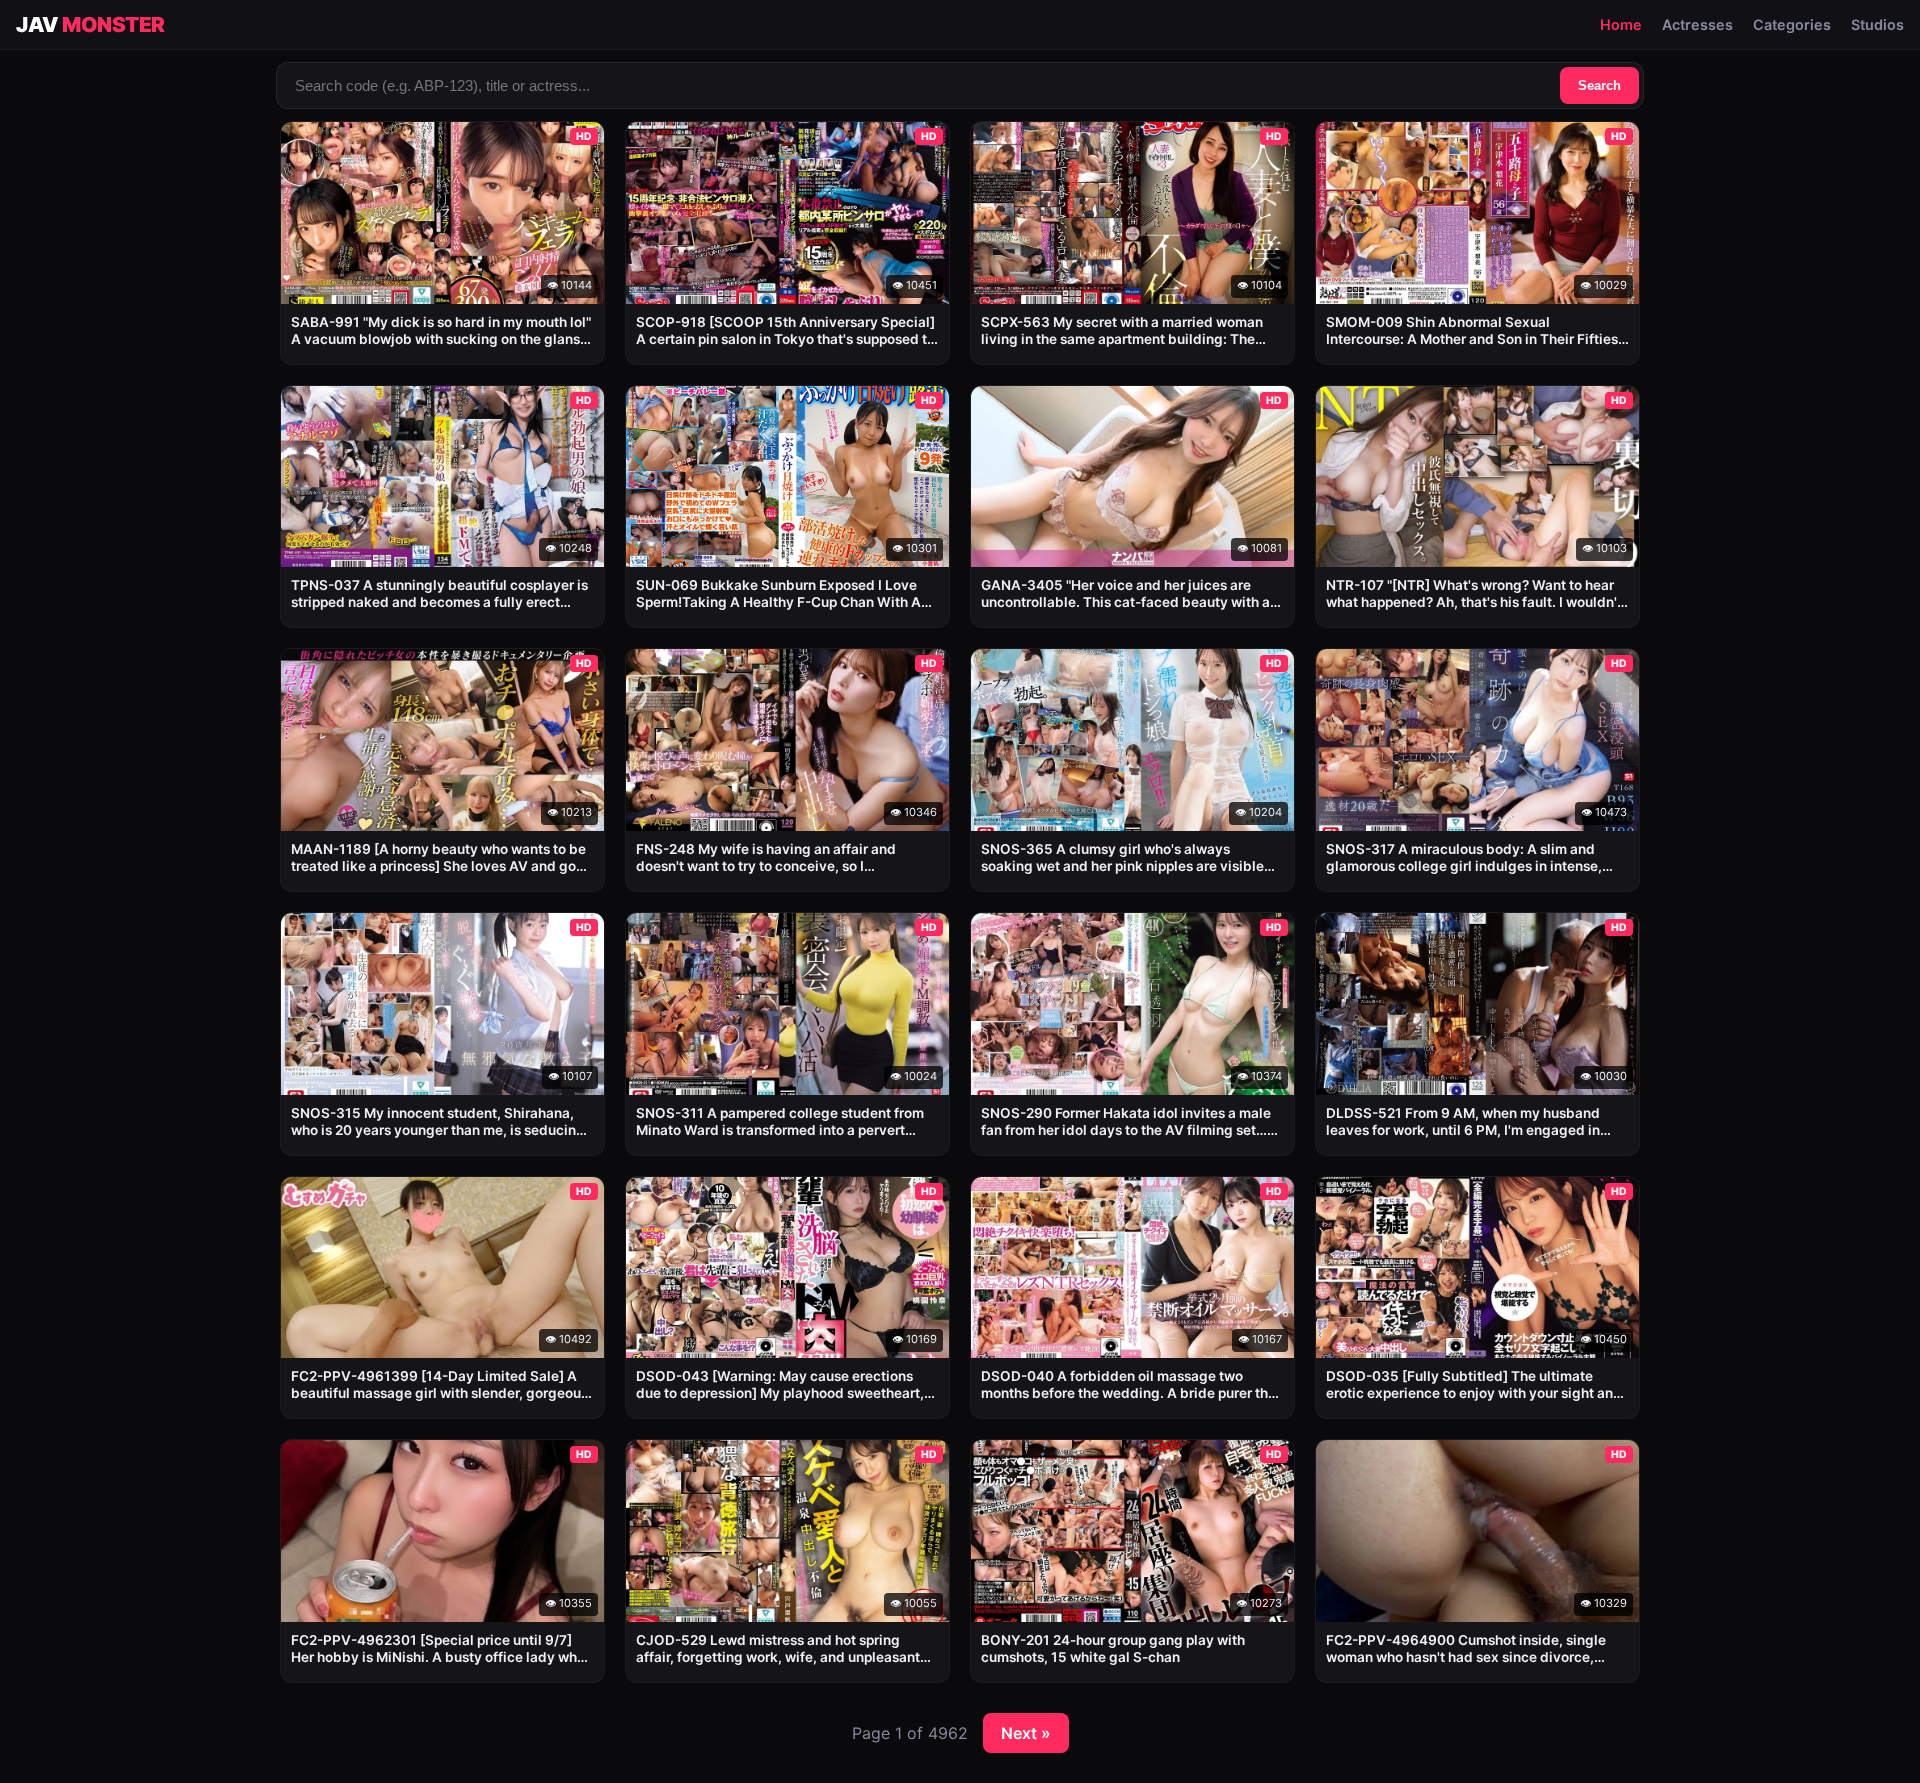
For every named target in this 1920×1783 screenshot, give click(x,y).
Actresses (1697, 24)
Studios (1877, 24)
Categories (1792, 24)
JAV (90, 24)
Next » (1026, 1733)
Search (1599, 85)
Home (1621, 24)
